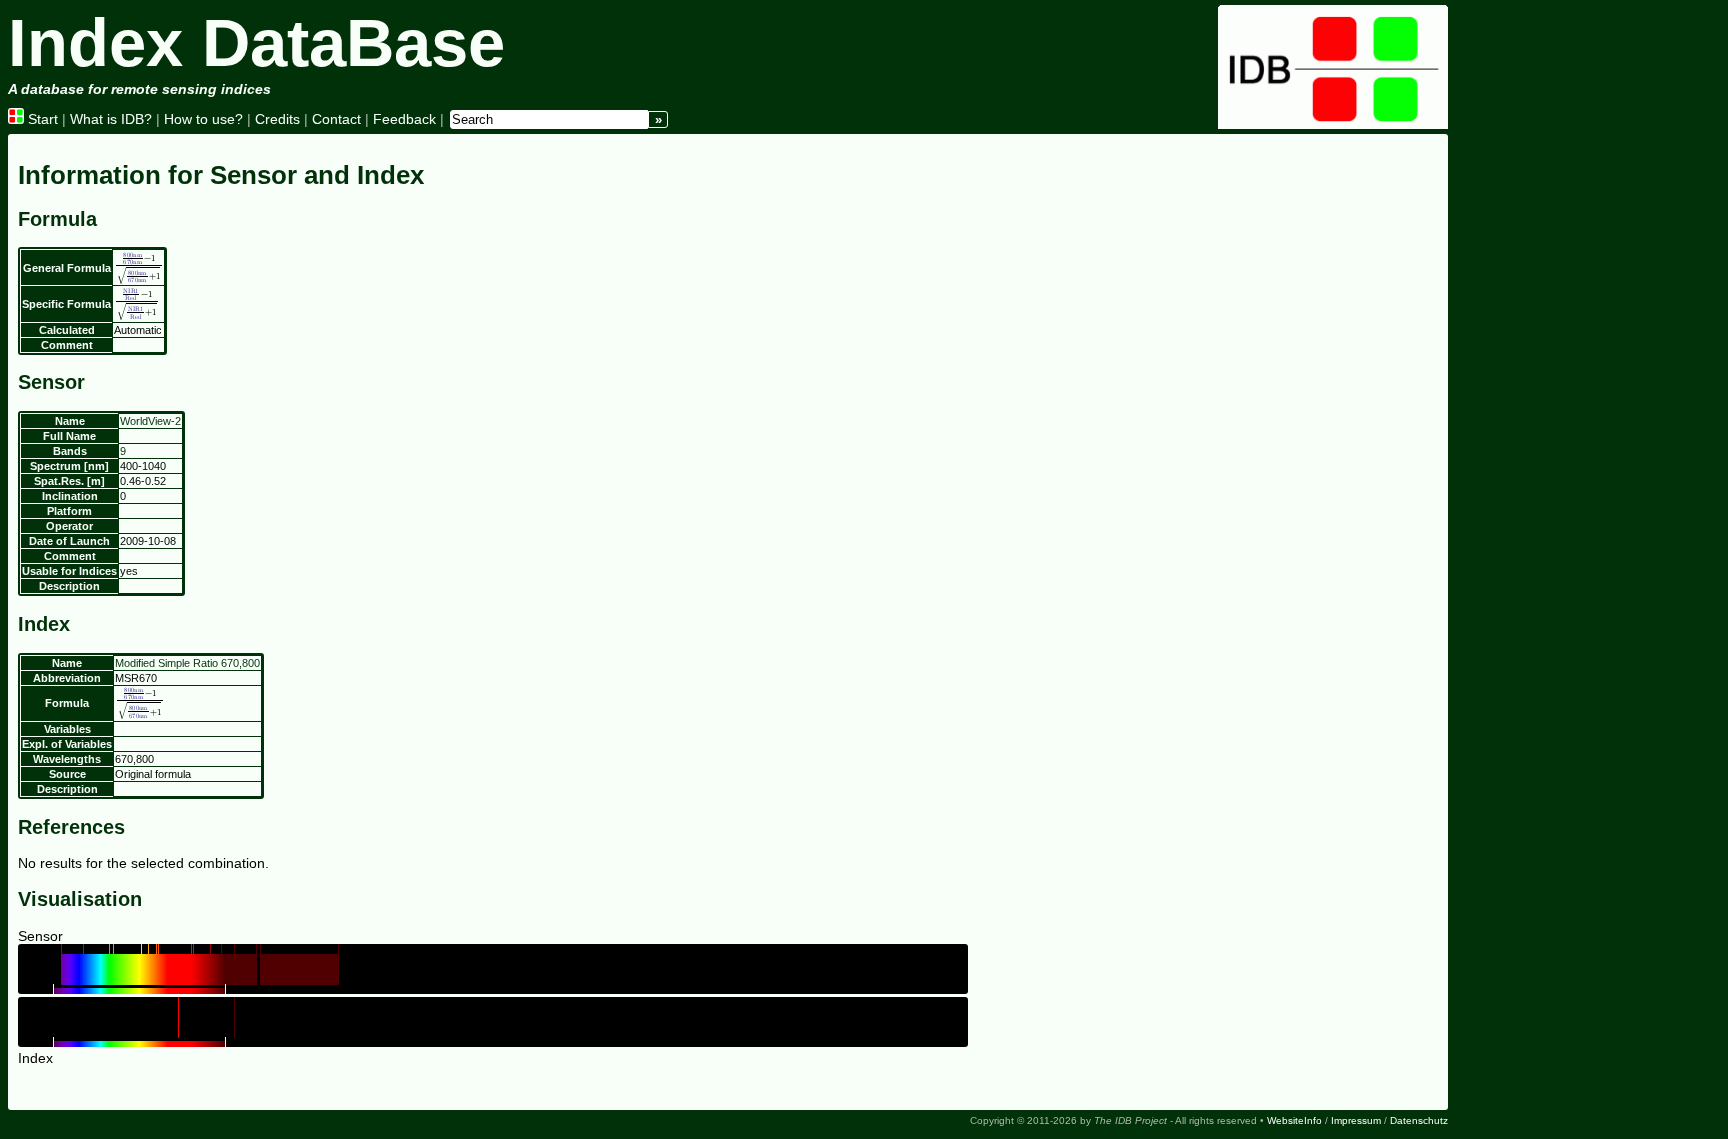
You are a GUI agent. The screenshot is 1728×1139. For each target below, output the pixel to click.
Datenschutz (1419, 1120)
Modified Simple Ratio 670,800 (187, 663)
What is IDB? (111, 119)
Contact (336, 119)
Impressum (1356, 1120)
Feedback (404, 119)
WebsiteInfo (1294, 1120)
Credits (277, 119)
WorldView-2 (150, 421)
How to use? (203, 119)
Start (41, 119)
